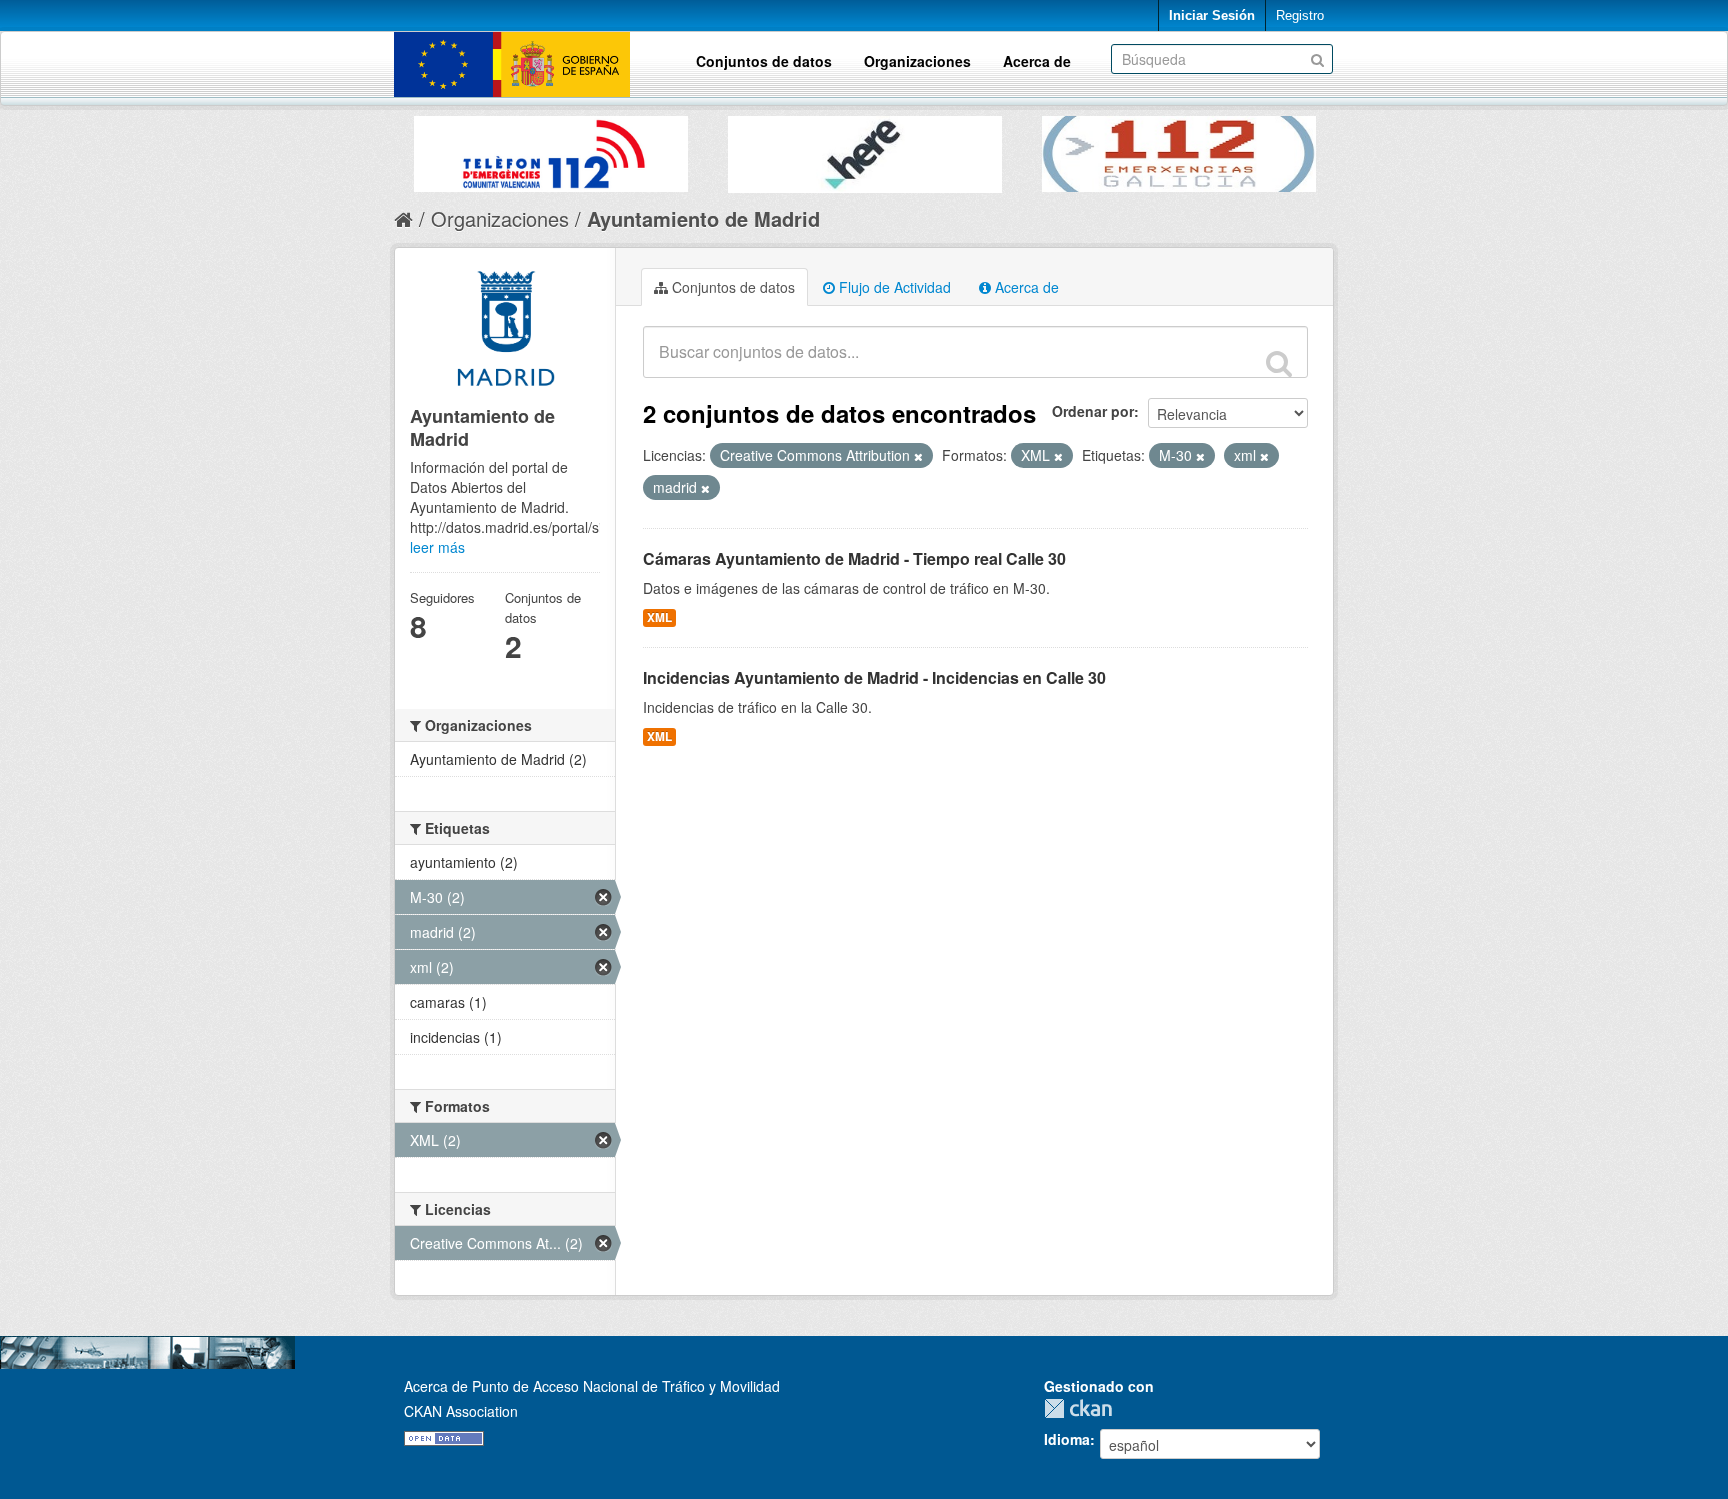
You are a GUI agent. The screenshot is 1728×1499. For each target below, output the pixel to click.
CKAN (1083, 1408)
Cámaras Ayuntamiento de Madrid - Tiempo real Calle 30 (854, 558)
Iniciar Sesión (1212, 15)
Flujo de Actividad (893, 287)
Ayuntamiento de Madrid (703, 218)
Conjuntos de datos (764, 61)
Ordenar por (1093, 411)
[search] (1279, 363)
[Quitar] (918, 456)
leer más (437, 547)
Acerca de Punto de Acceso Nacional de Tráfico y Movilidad (592, 1386)
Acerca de (1037, 61)
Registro (1300, 15)
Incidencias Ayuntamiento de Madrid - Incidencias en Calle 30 (874, 677)
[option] (551, 149)
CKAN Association (461, 1411)
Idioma (1067, 1439)
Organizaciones (917, 61)
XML (659, 617)
